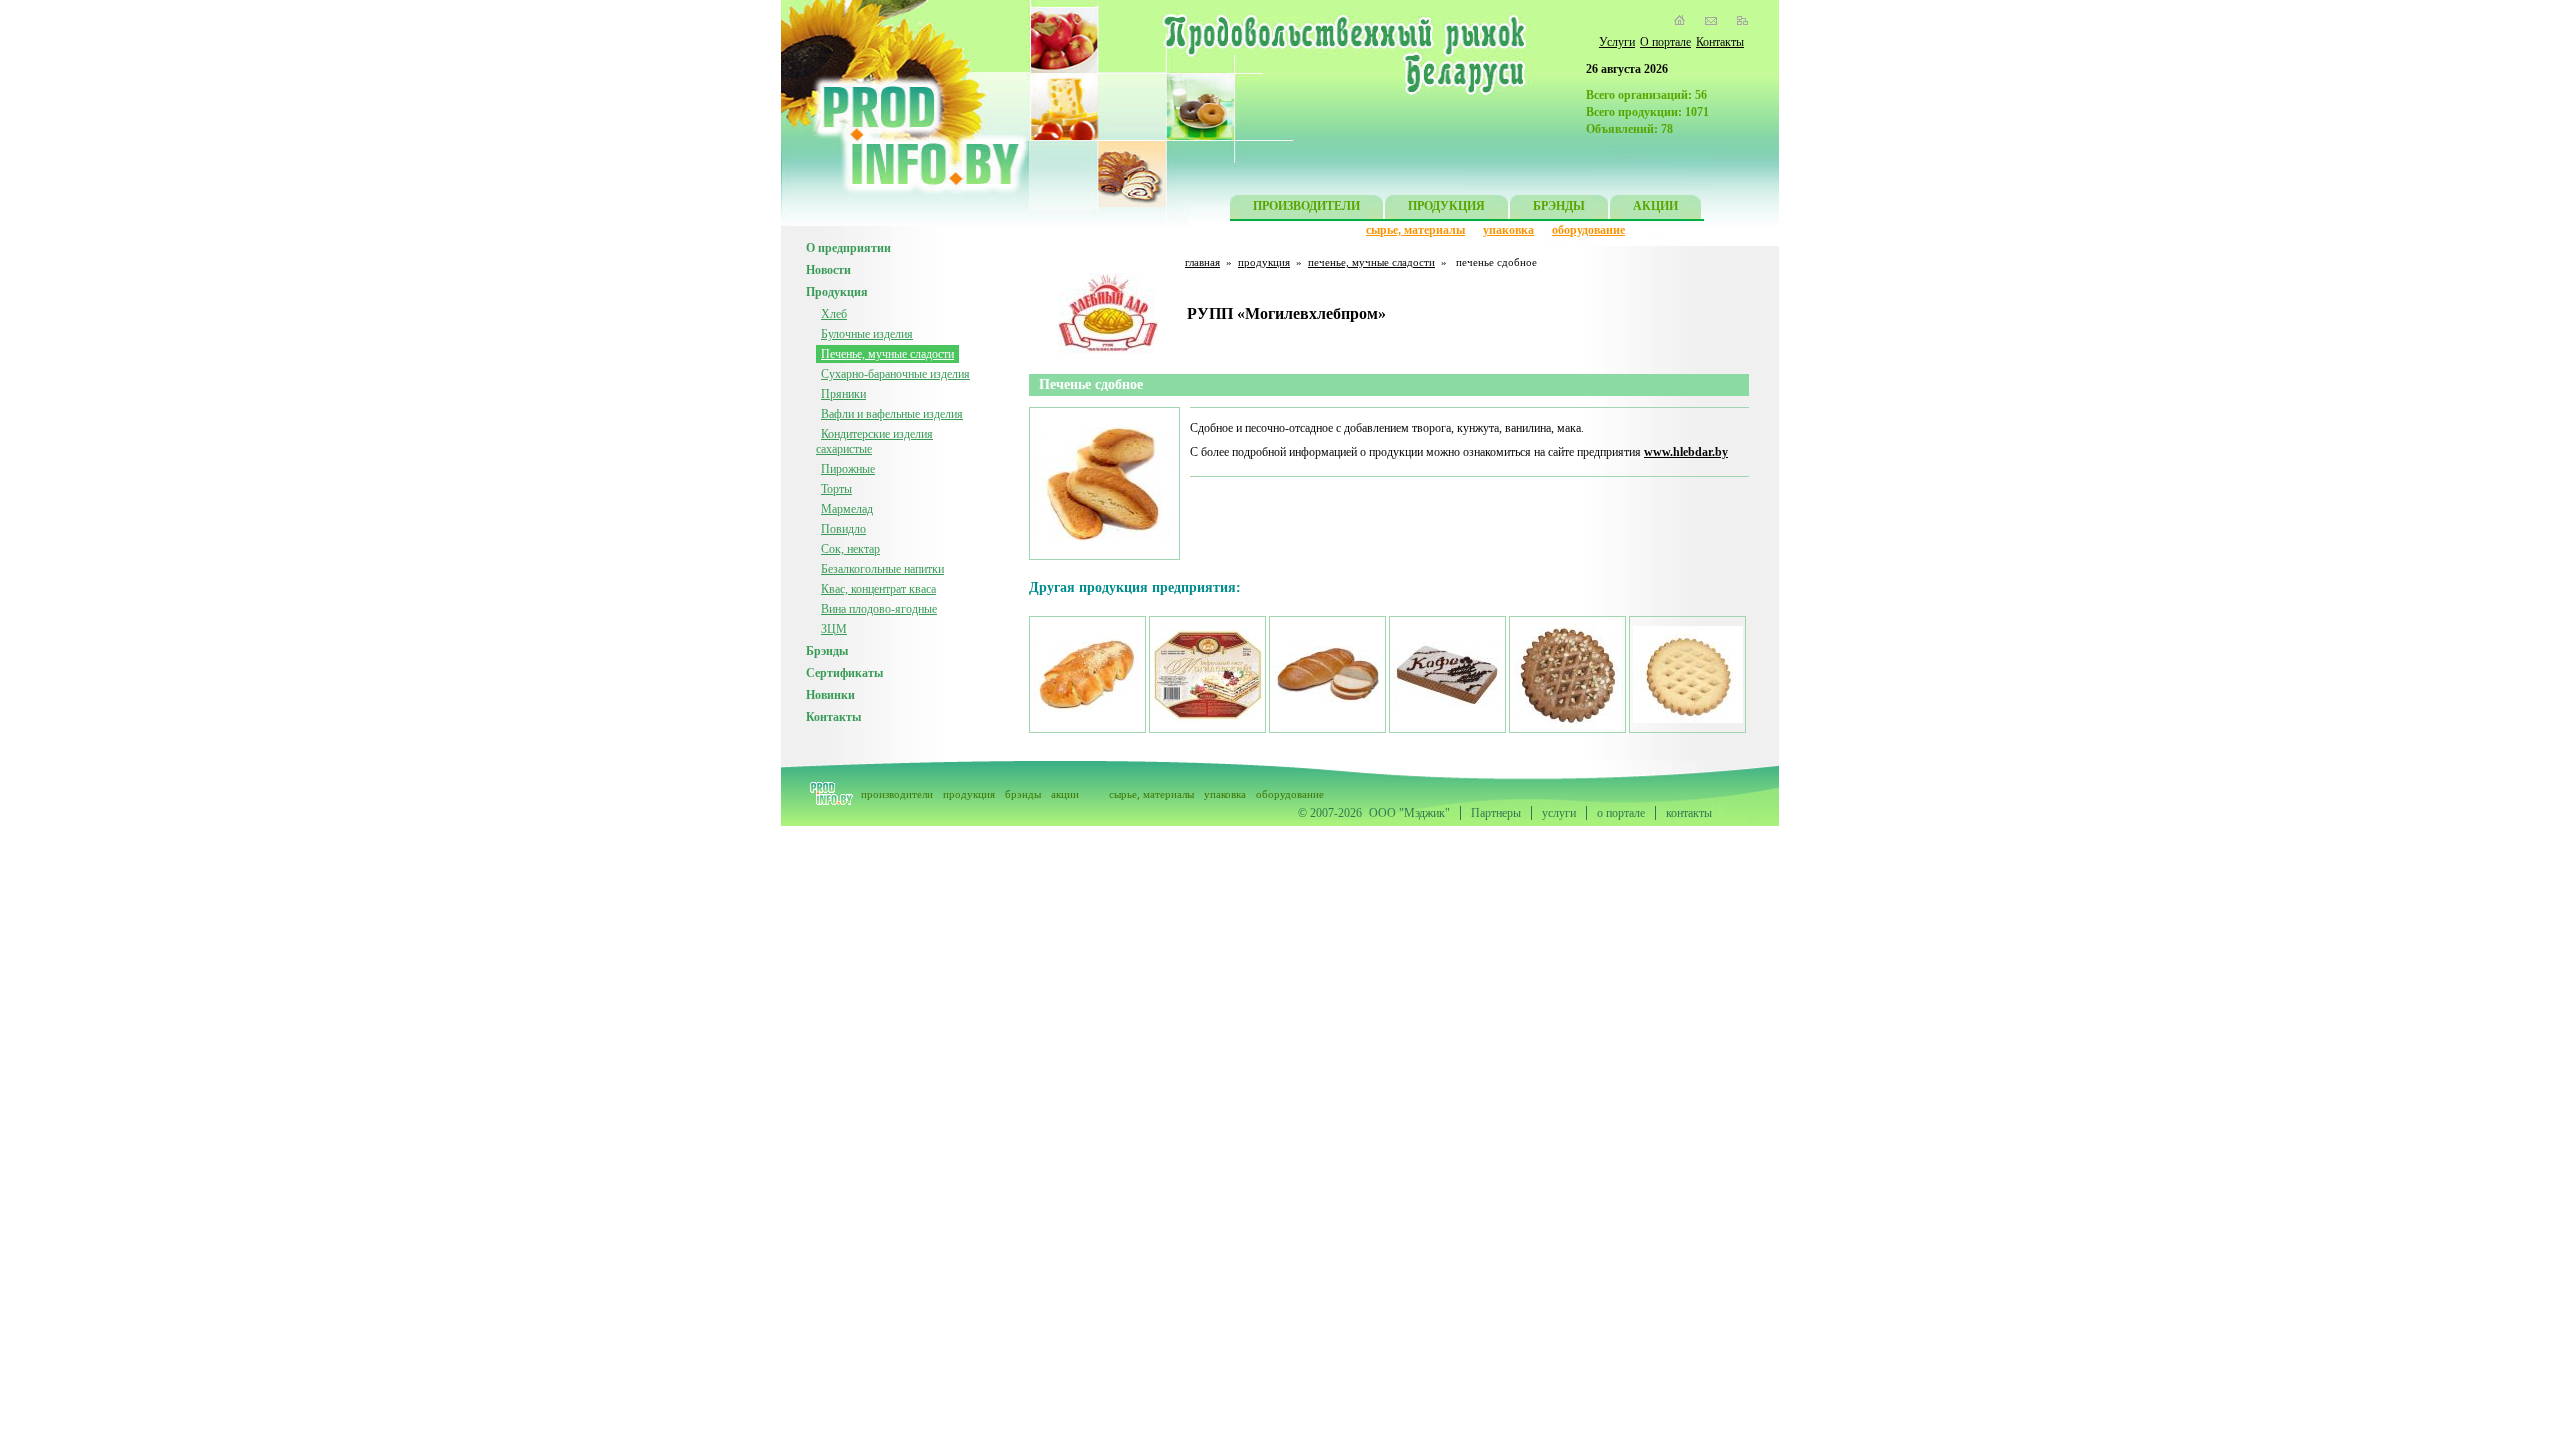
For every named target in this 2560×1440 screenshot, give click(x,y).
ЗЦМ (834, 629)
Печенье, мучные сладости (887, 354)
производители (897, 794)
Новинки (830, 695)
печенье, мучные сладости (1371, 262)
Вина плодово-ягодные (879, 609)
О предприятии (848, 248)
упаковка (1508, 230)
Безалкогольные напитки (882, 569)
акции (1065, 794)
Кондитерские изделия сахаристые (874, 441)
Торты (836, 489)
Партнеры (1496, 813)
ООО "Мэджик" (1409, 813)
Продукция (837, 292)
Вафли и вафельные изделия (892, 414)
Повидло (843, 529)
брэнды (1023, 794)
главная (1202, 262)
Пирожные (848, 469)
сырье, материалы (1415, 230)
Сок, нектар (850, 549)
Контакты (1720, 42)
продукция (1264, 262)
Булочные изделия (867, 334)
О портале (1665, 42)
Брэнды (827, 651)
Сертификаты (844, 673)
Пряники (843, 394)
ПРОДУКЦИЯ (1446, 206)
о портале (1621, 813)
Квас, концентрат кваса (878, 589)
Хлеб (834, 314)
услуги (1559, 813)
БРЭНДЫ (1559, 206)
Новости (828, 270)
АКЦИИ (1655, 206)
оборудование (1588, 230)
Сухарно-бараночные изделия (895, 374)
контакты (1689, 813)
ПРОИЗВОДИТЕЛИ (1306, 206)
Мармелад (847, 509)
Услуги (1617, 42)
